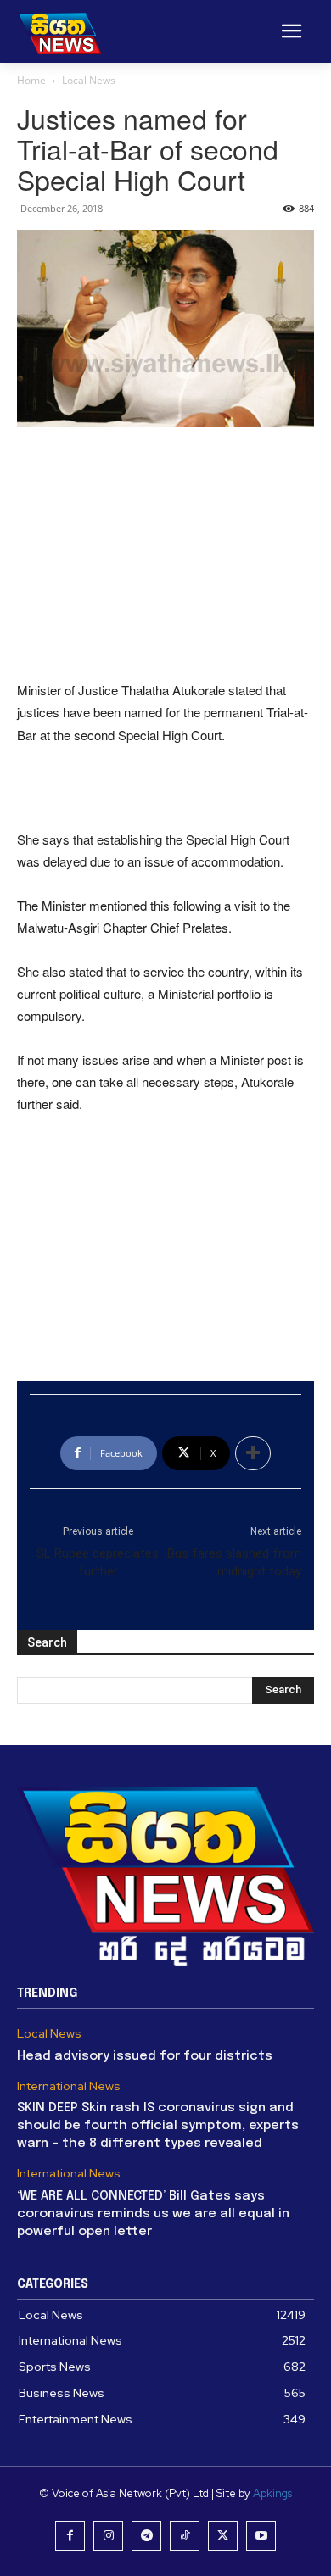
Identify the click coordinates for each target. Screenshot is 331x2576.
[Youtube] (261, 2536)
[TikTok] (185, 2536)
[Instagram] (108, 2536)
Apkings (272, 2493)
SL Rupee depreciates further (98, 1562)
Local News (89, 80)
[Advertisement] (165, 555)
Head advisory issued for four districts (145, 2056)
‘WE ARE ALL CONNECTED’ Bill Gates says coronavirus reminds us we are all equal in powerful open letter (153, 2214)
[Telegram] (146, 2536)
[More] (253, 1453)
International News (69, 2086)
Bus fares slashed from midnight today (234, 1562)
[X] (223, 2536)
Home (31, 80)
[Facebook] (70, 2536)
